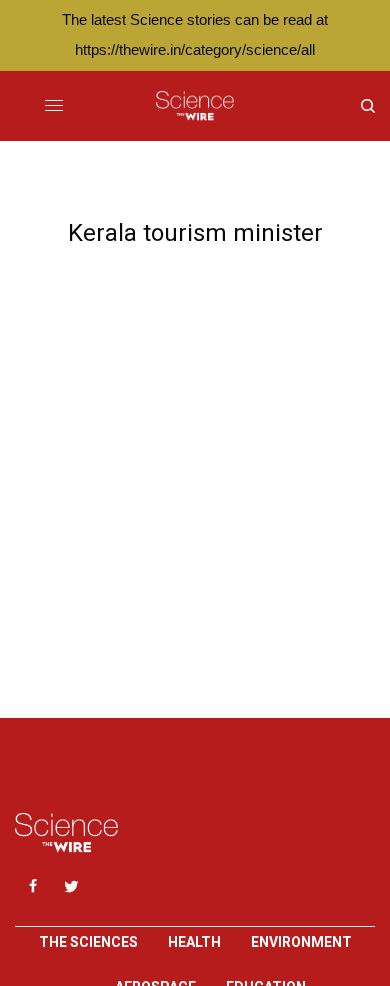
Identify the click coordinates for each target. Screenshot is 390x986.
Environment (301, 942)
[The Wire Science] (194, 106)
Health (194, 942)
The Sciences (88, 942)
